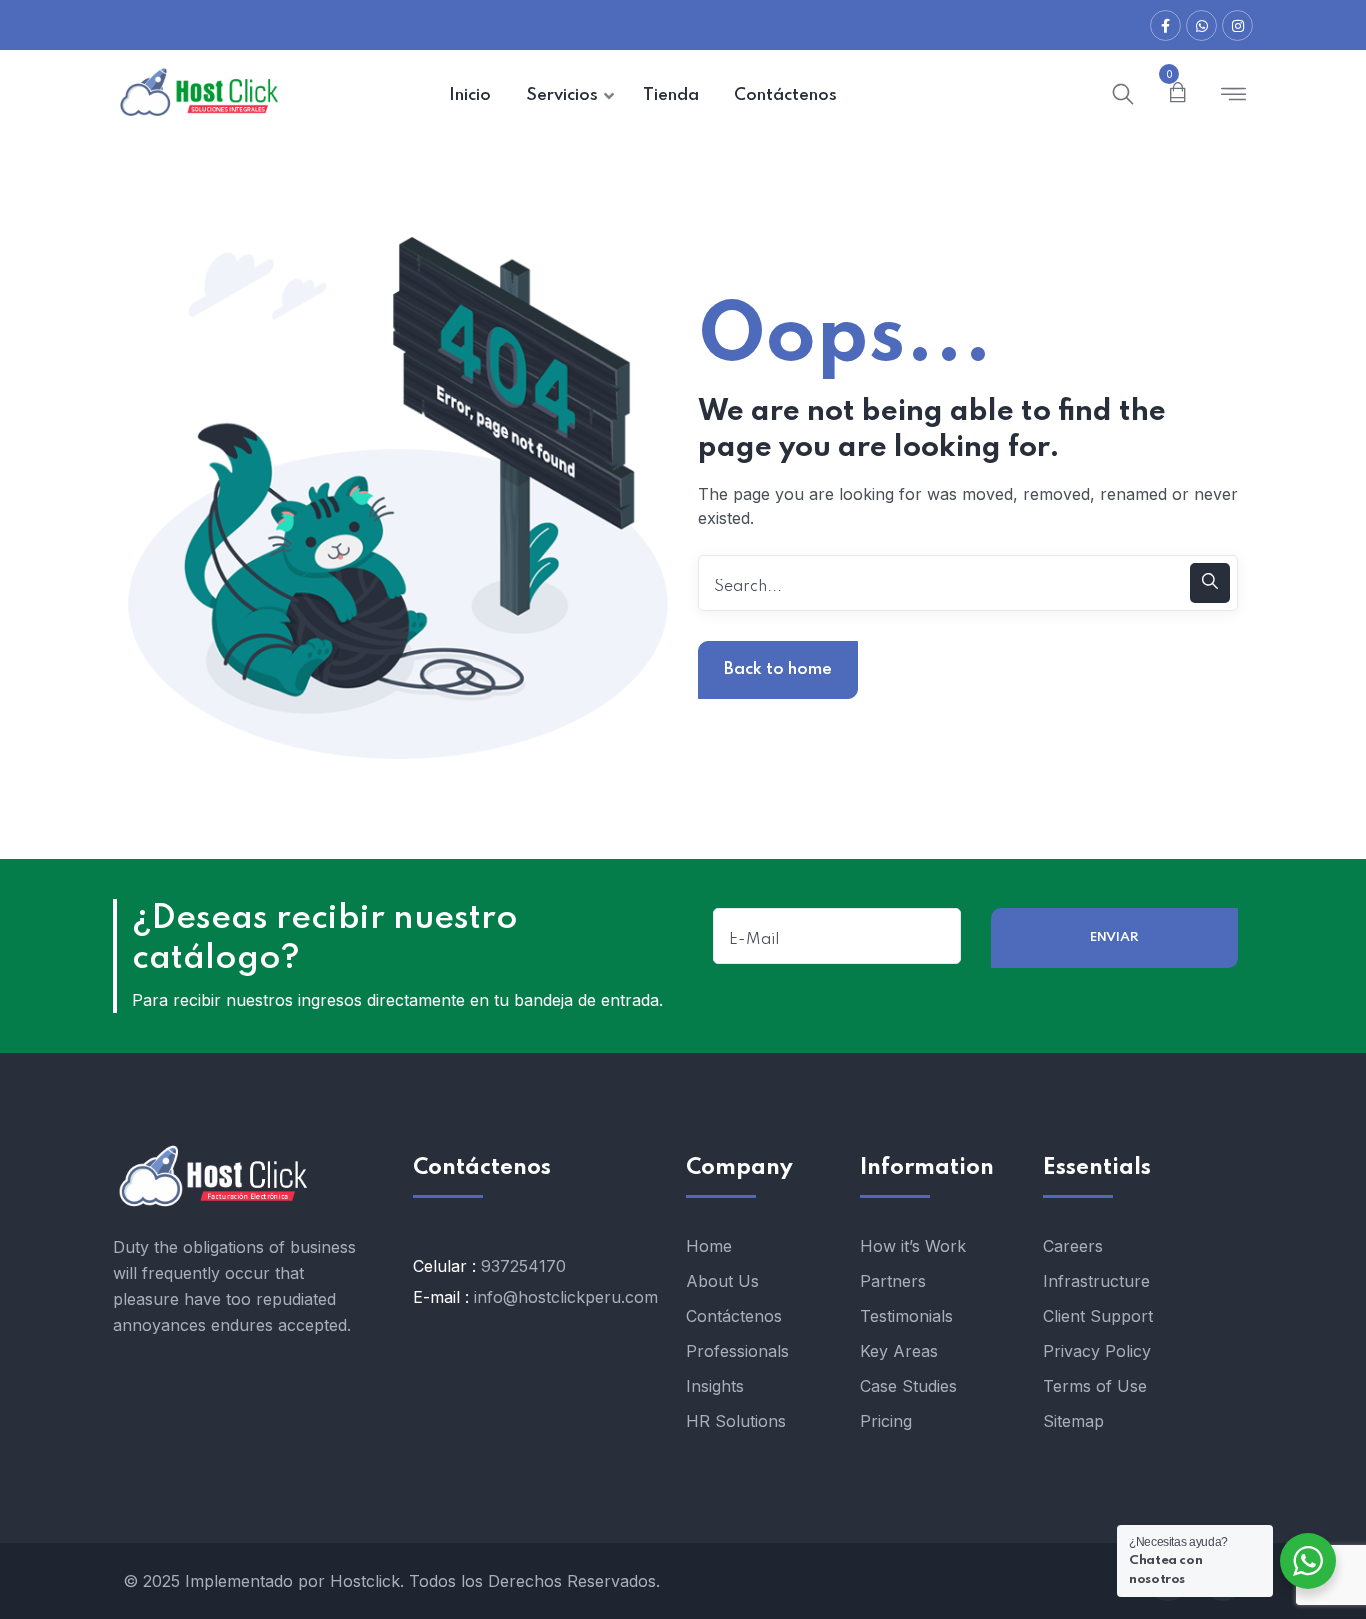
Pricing (886, 1421)
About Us (722, 1281)
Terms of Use (1095, 1386)
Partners (893, 1281)
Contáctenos (734, 1316)
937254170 (523, 1266)
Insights (715, 1386)
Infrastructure (1096, 1281)
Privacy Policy (1097, 1351)
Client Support (1098, 1316)
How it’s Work (913, 1246)
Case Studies (908, 1386)
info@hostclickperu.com (566, 1297)
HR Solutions (736, 1421)
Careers (1073, 1246)
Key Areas (899, 1351)
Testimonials (906, 1316)
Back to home (778, 669)
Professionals (737, 1351)
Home (709, 1246)
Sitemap (1073, 1421)
